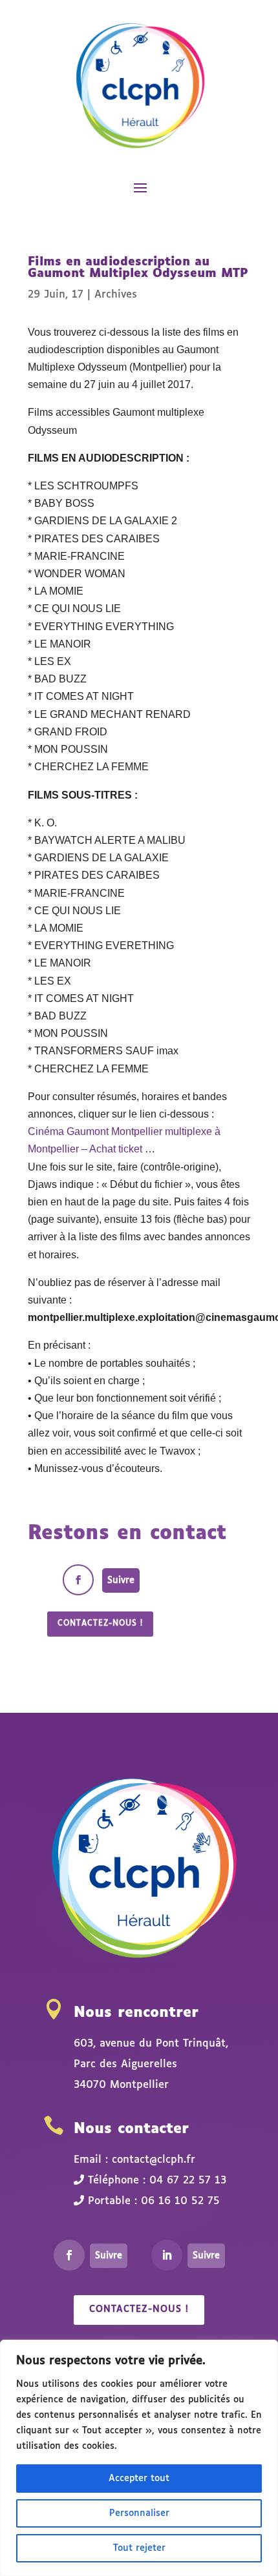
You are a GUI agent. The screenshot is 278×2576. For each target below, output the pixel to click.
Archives (116, 295)
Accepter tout (139, 2479)
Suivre (121, 1580)
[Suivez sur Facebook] (78, 1580)
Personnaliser (139, 2513)
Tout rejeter (139, 2548)
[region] (139, 2458)
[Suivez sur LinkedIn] (167, 2255)
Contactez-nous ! (100, 1624)
